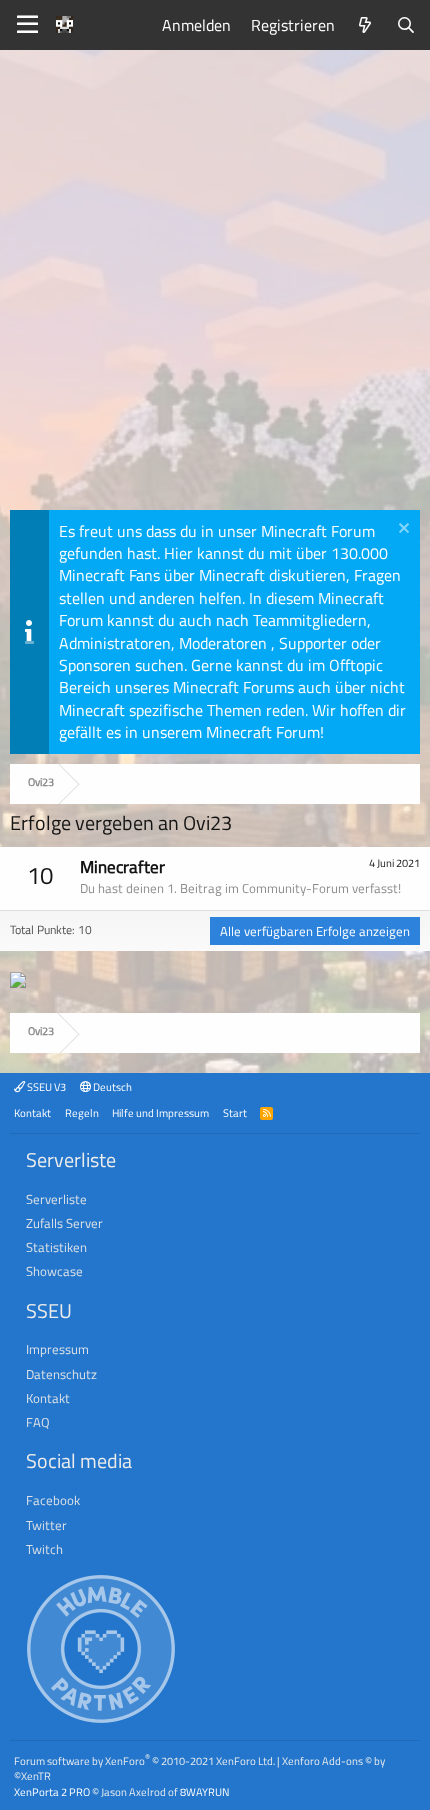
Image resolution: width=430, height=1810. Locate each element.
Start (235, 1112)
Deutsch (111, 1086)
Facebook (53, 1500)
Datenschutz (61, 1374)
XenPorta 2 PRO (52, 1791)
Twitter (46, 1525)
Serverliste (56, 1199)
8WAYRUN (204, 1791)
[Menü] (27, 25)
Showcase (54, 1271)
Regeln (82, 1112)
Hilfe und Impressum (160, 1112)
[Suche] (405, 25)
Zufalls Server (64, 1223)
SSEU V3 (45, 1086)
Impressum (57, 1349)
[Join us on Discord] (18, 982)
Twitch (44, 1549)
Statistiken (56, 1247)
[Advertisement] (215, 285)
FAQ (38, 1422)
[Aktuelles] (365, 25)
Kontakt (32, 1112)
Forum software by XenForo (144, 1760)
